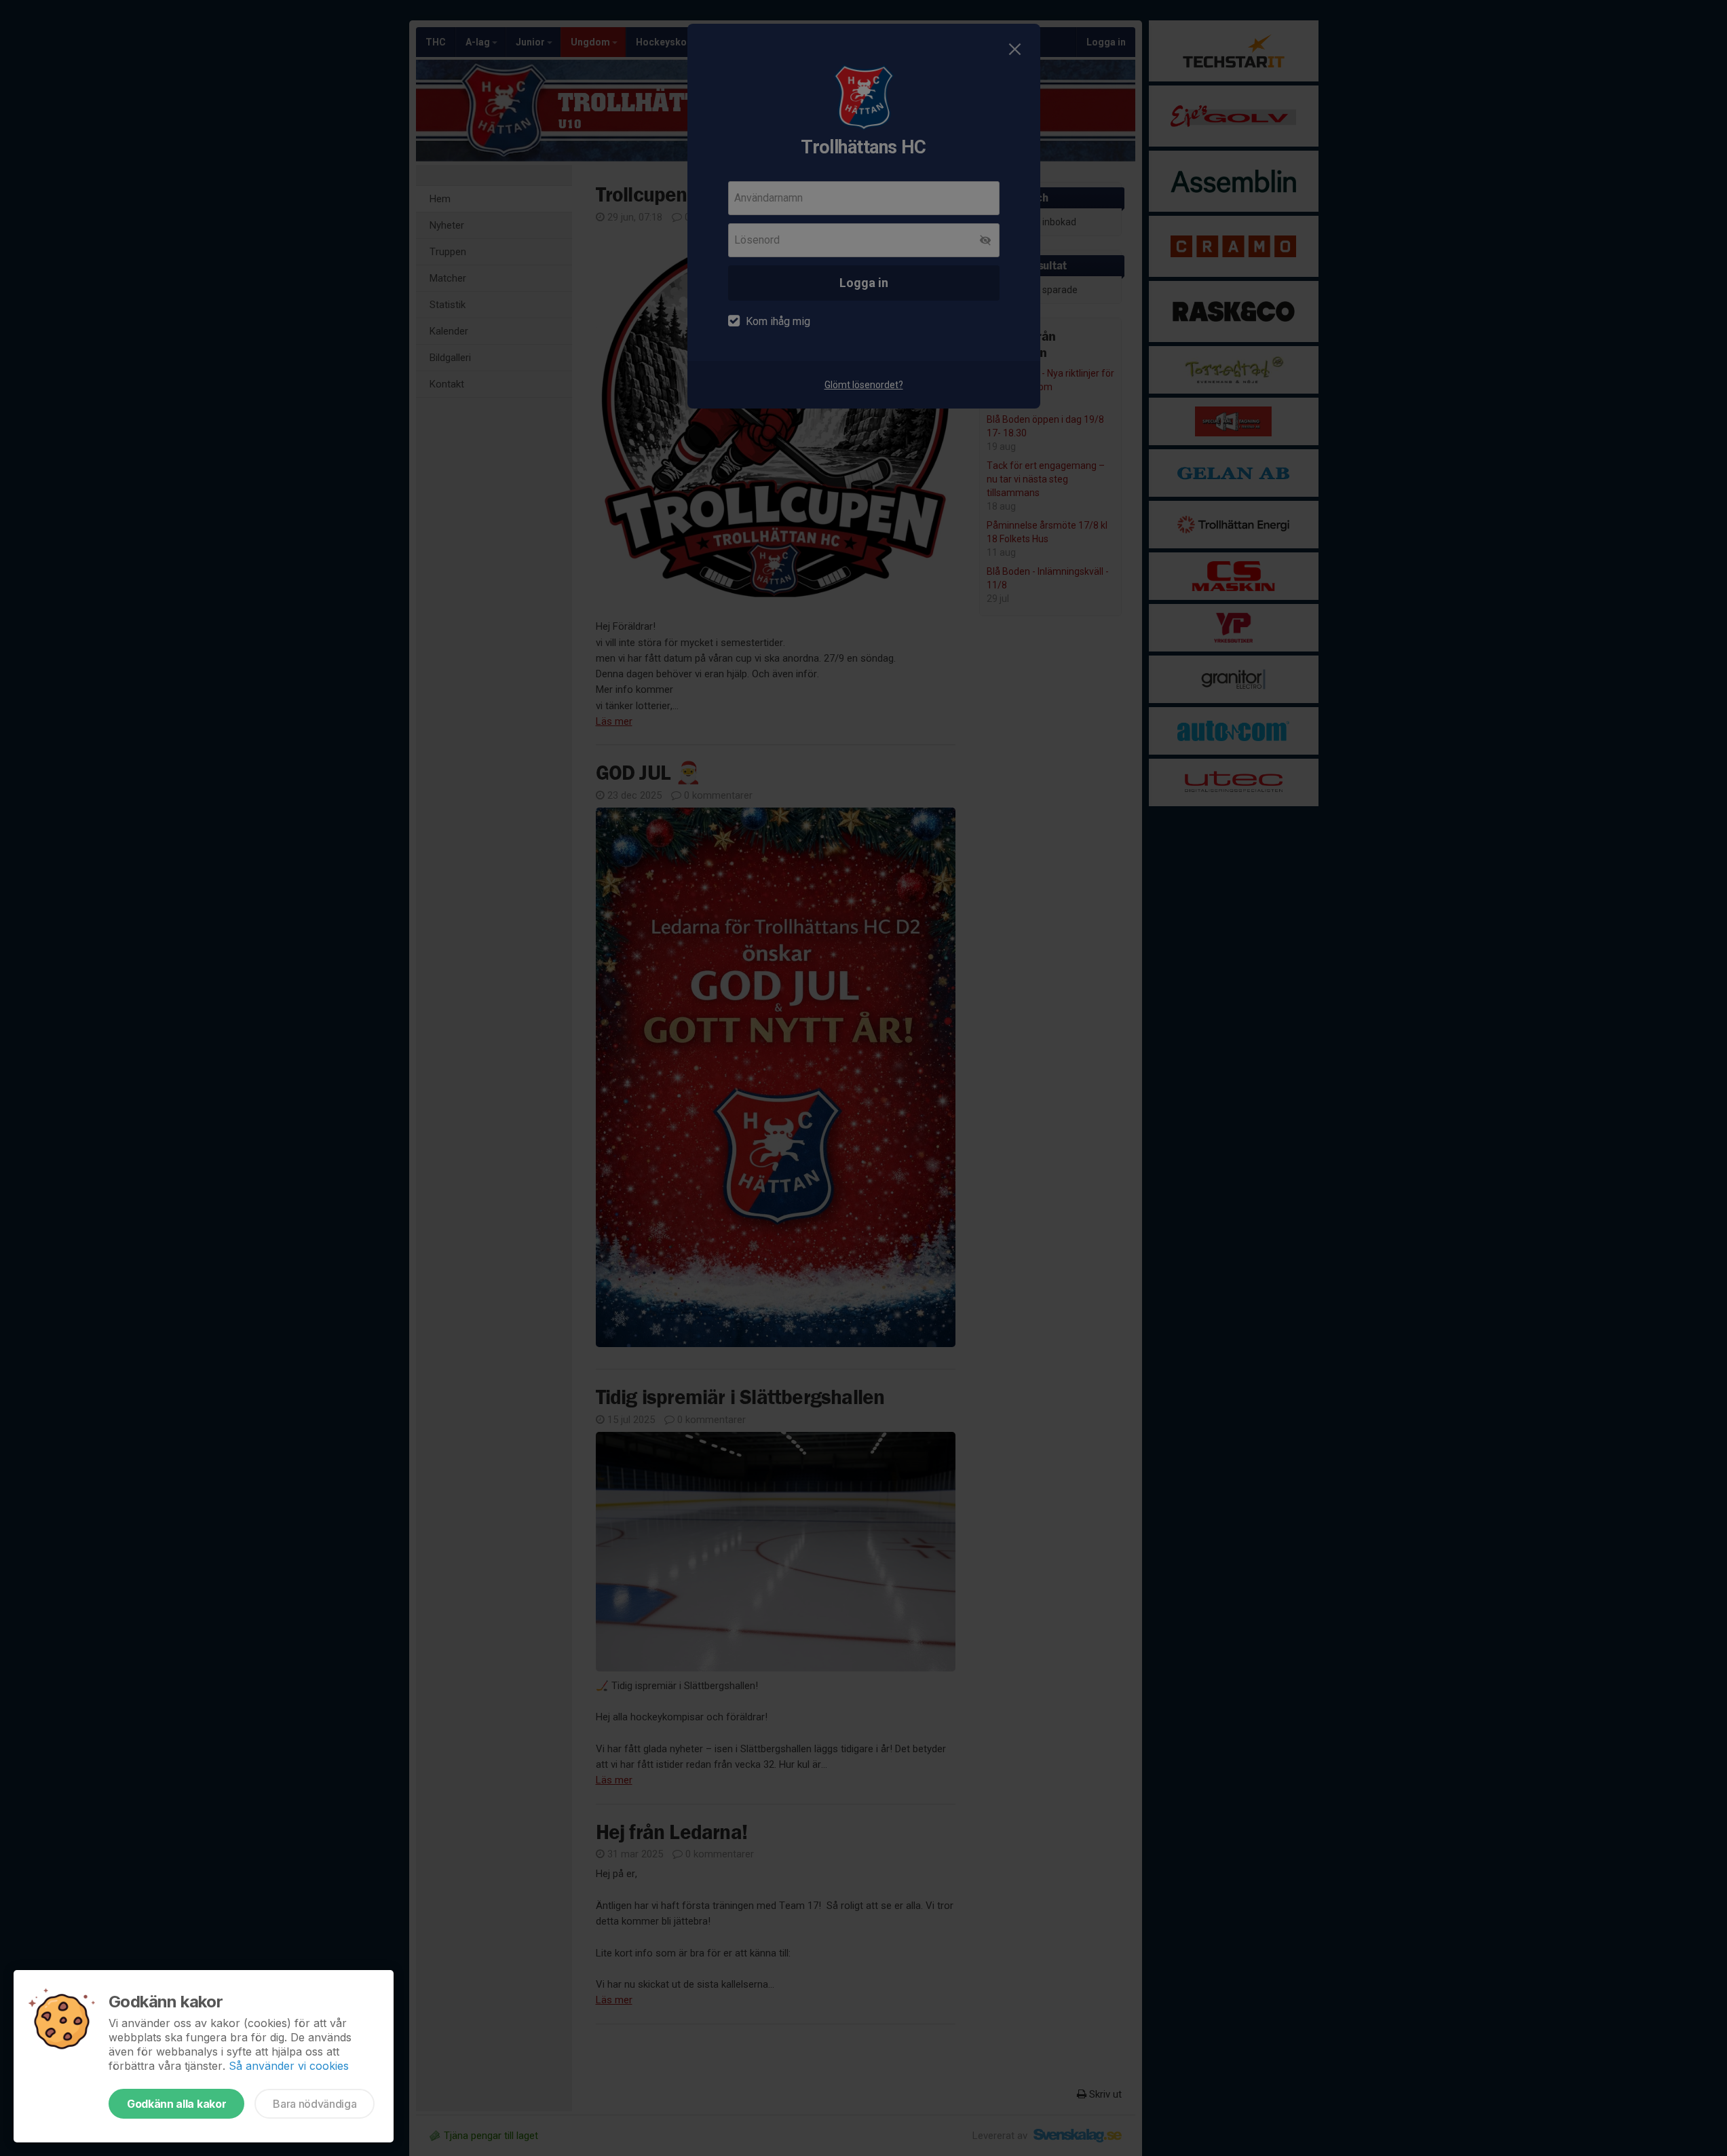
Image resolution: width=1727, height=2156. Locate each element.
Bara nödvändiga (315, 2104)
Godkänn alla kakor (176, 2104)
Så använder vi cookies (289, 2066)
